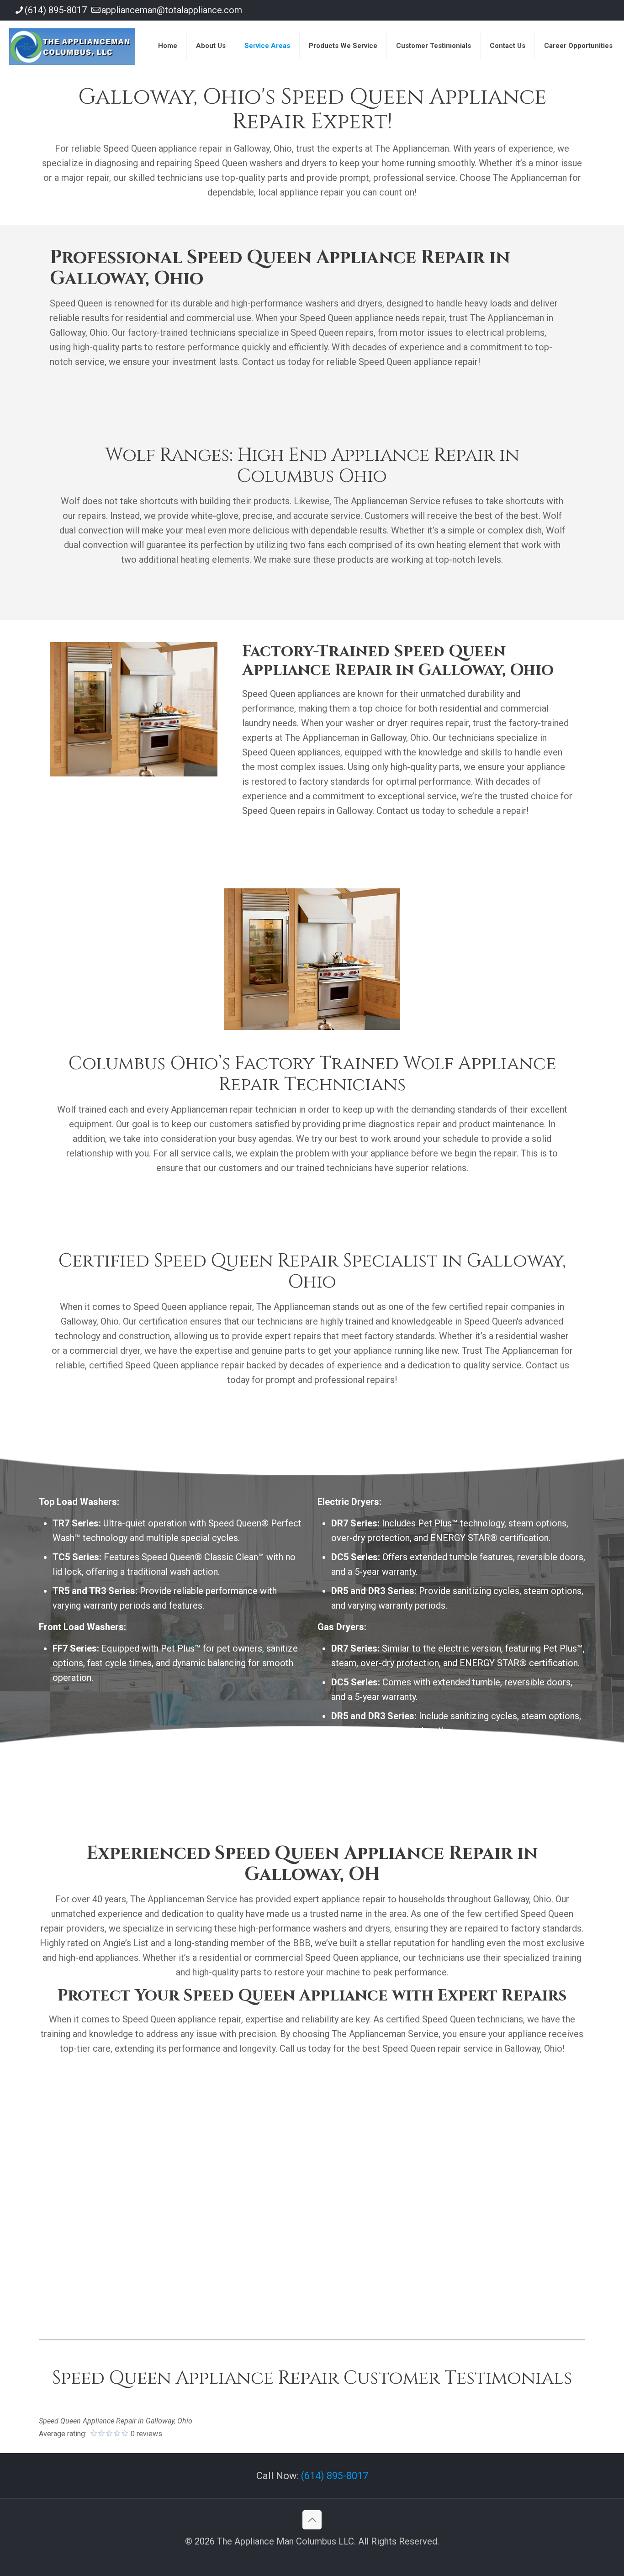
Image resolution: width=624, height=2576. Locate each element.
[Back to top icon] (312, 2520)
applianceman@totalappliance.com (172, 10)
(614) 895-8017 (56, 10)
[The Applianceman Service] (72, 46)
